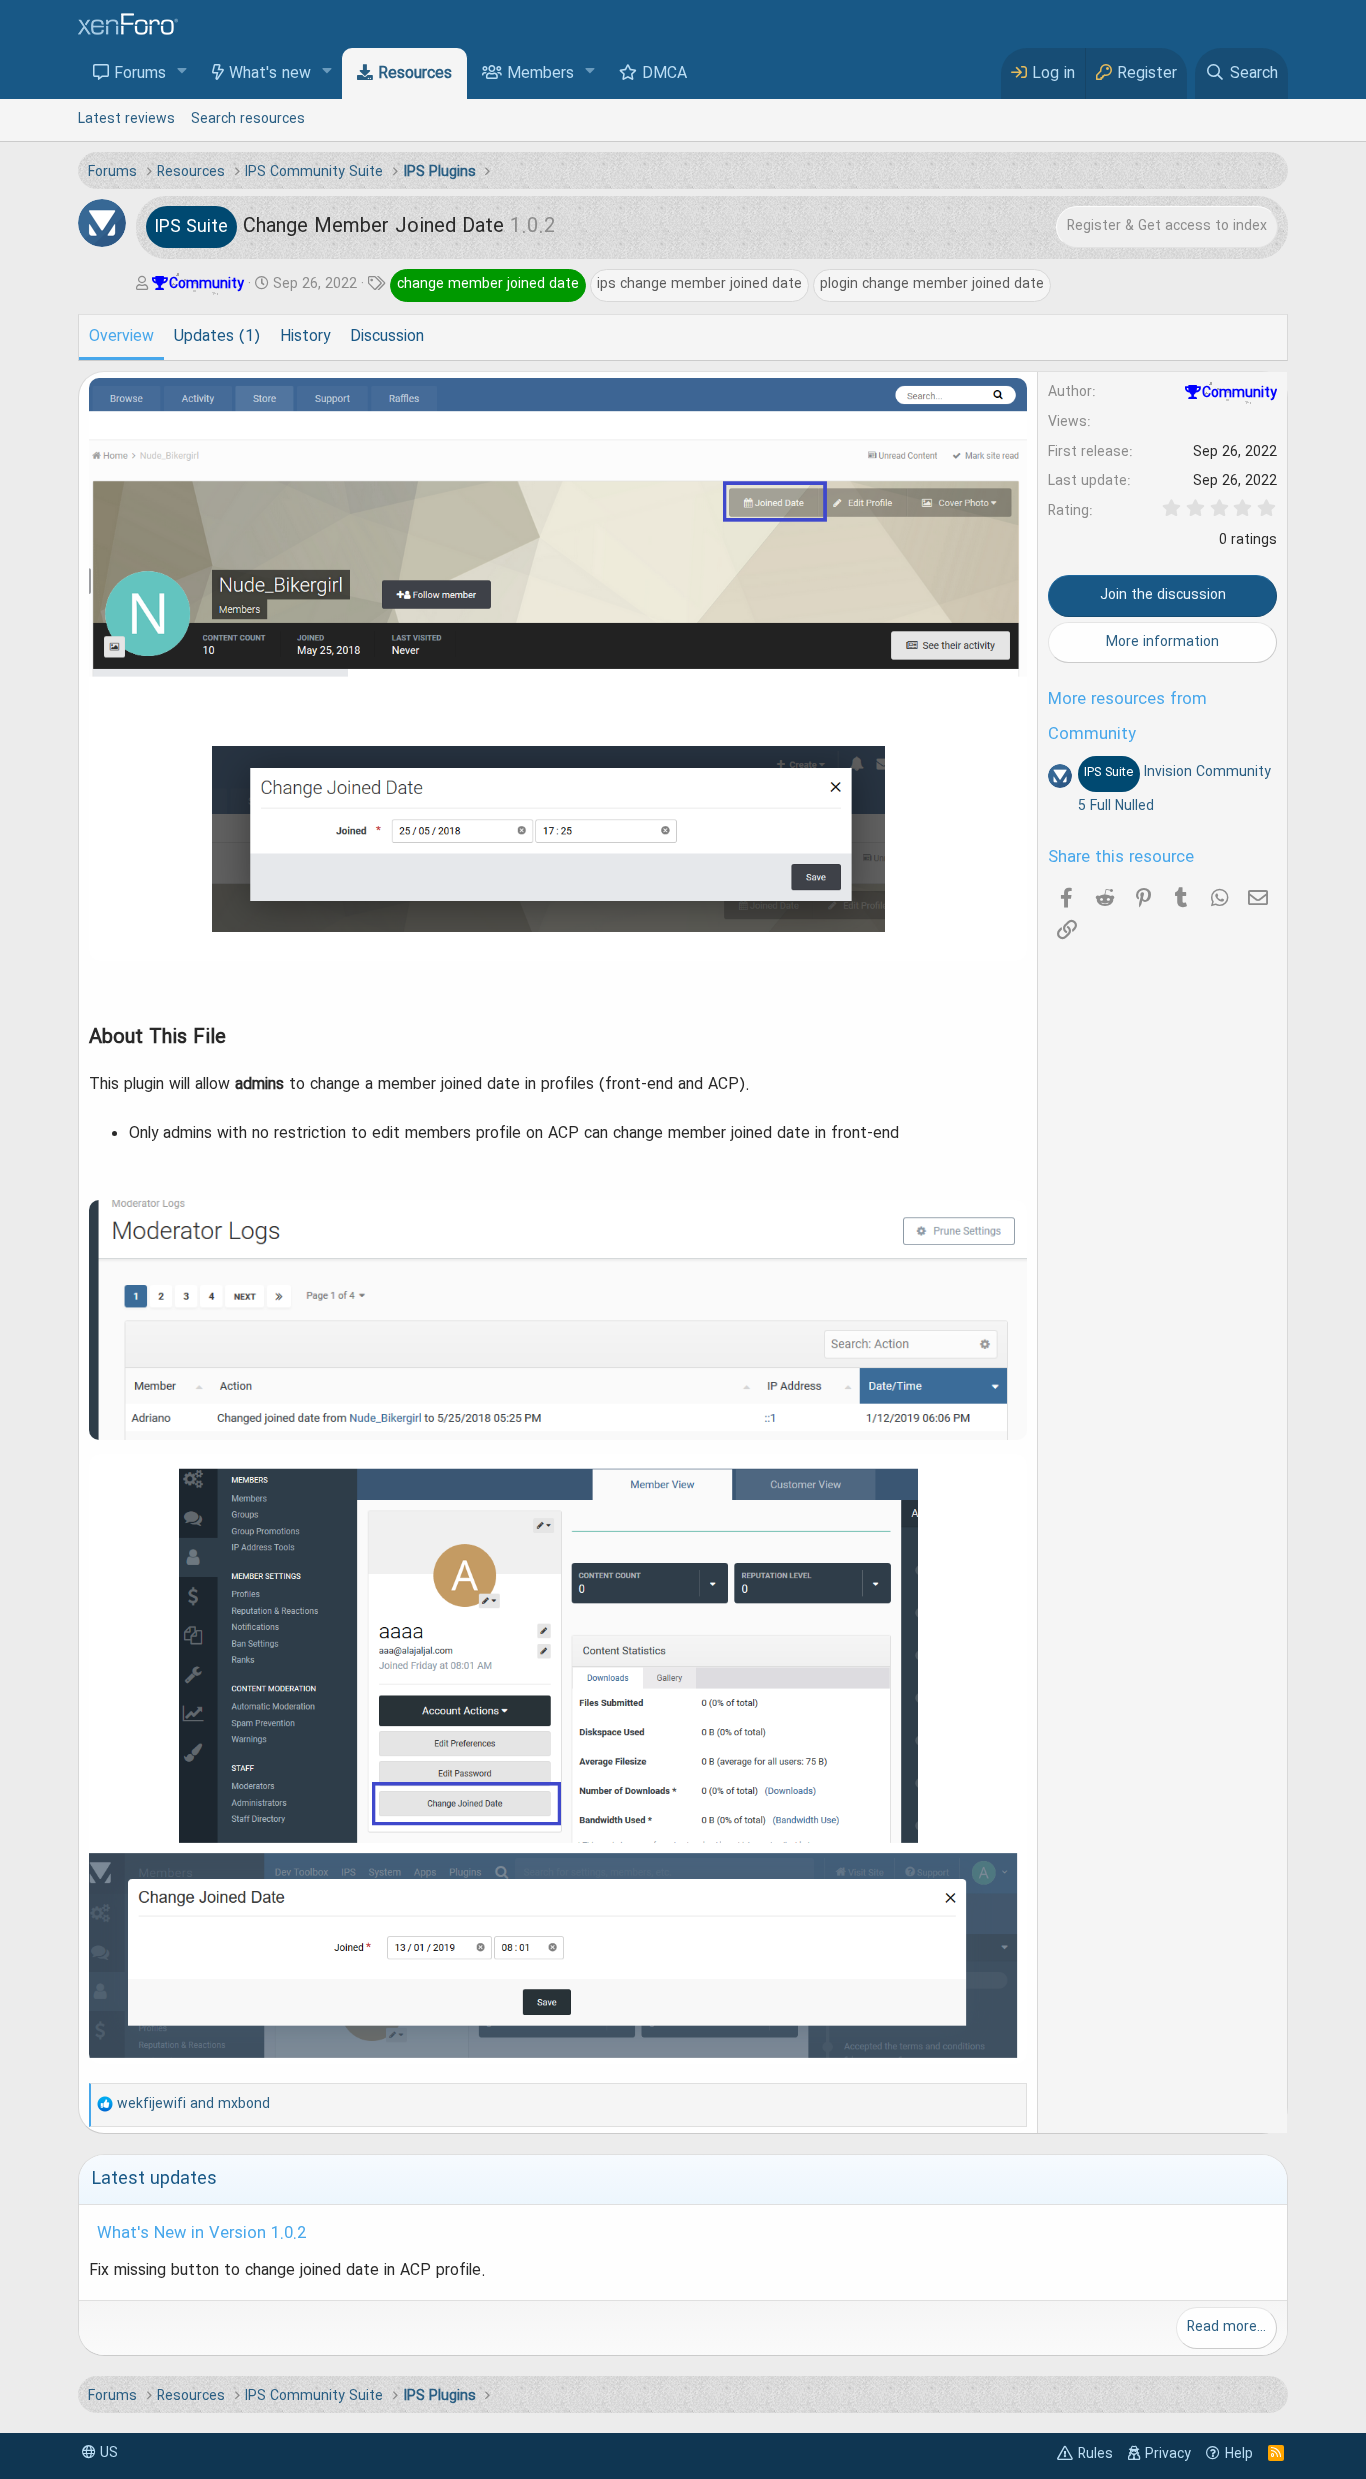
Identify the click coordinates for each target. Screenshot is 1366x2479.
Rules (1095, 2454)
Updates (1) (217, 337)
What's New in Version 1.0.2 (201, 2234)
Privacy (1168, 2454)
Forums (140, 74)
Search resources (248, 119)
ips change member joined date (699, 284)
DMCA (664, 74)
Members (540, 74)
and (193, 2104)
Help (1239, 2454)
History (305, 337)
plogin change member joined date (932, 284)
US (107, 2453)
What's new (270, 74)
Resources (415, 74)
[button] (182, 72)
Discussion (387, 337)
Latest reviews (126, 119)
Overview (121, 337)
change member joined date (488, 284)
